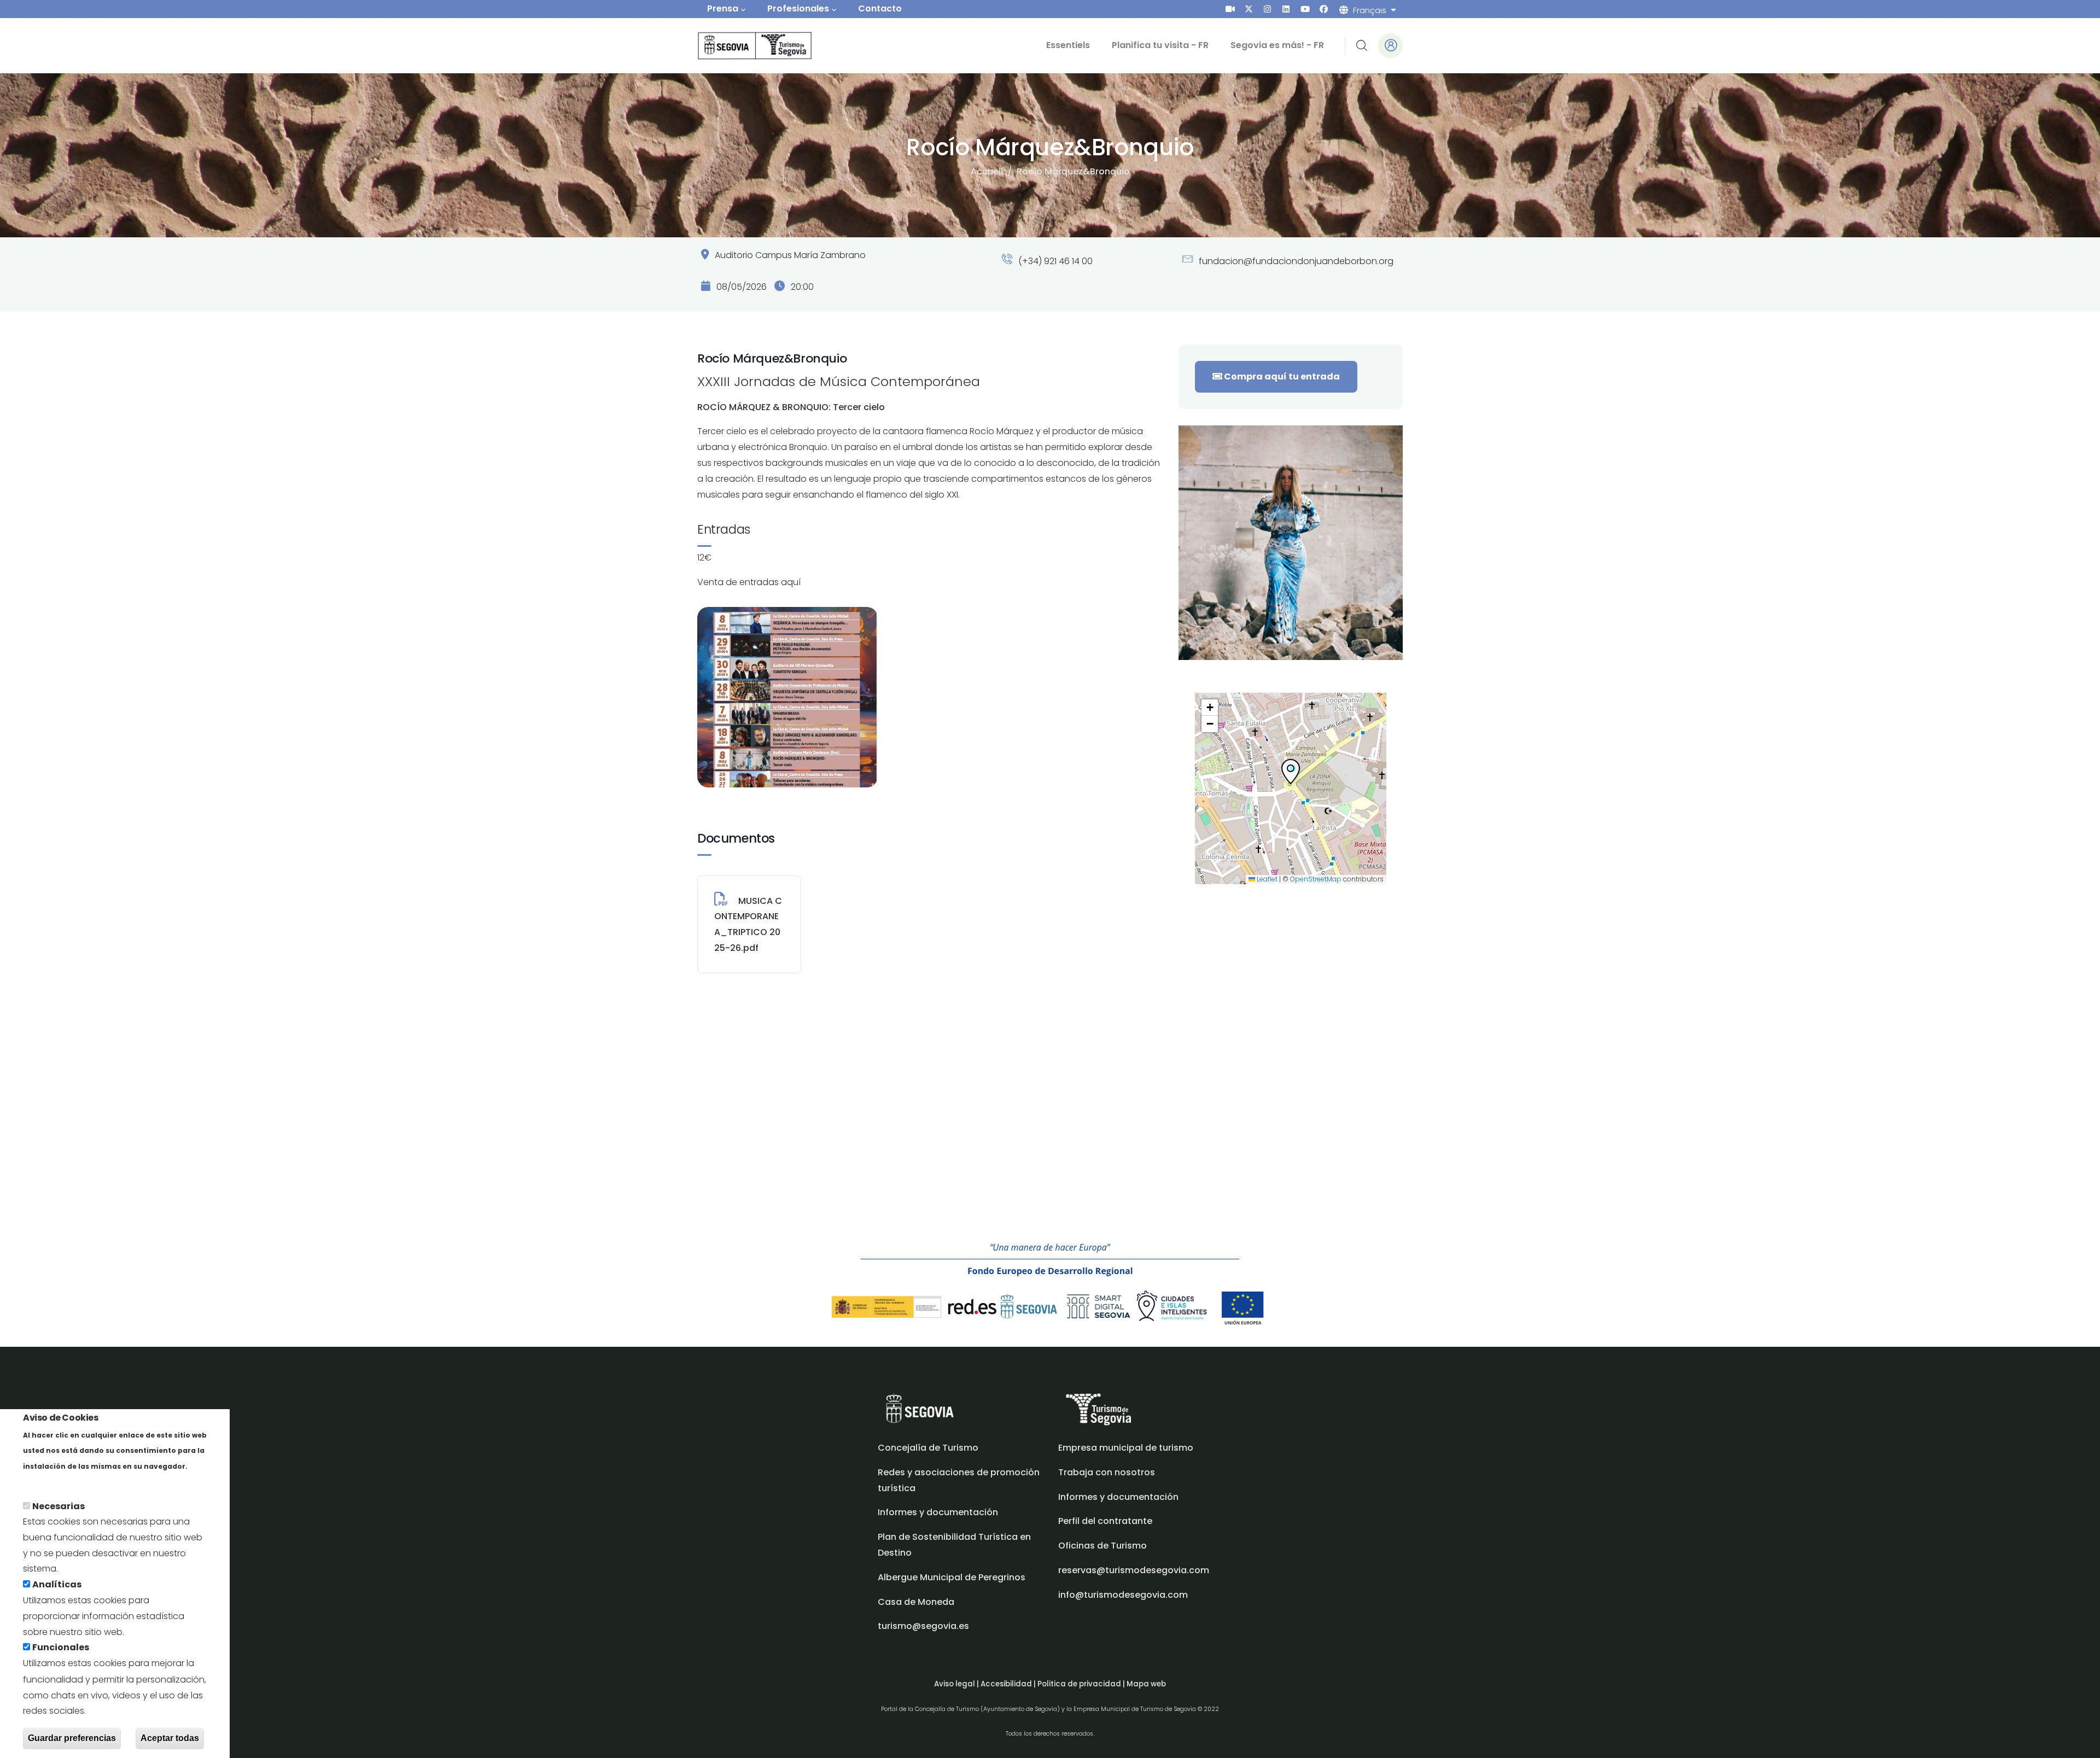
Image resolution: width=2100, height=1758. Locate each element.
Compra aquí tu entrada (1281, 376)
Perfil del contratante (1105, 1521)
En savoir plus (53, 1482)
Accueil (987, 171)
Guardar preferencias (72, 1738)
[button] (1291, 774)
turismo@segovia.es (923, 1626)
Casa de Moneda (916, 1602)
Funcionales (61, 1648)
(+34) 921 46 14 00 (1054, 261)
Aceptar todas (170, 1738)
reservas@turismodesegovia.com (1134, 1570)
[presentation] (1230, 9)
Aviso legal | (957, 1684)
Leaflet (1266, 879)
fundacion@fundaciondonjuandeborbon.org (1295, 261)
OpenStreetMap (1316, 879)
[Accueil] (740, 46)
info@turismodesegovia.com (1123, 1595)
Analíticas (57, 1585)
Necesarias (59, 1506)
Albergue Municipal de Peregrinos (952, 1577)
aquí (791, 582)
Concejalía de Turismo (928, 1448)
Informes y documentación (1118, 1497)
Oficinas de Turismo (1102, 1546)
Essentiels (1068, 45)
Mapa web (1146, 1684)
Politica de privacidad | (1082, 1684)
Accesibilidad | (1009, 1684)
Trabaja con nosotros (1107, 1472)
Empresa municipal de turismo (1126, 1448)
